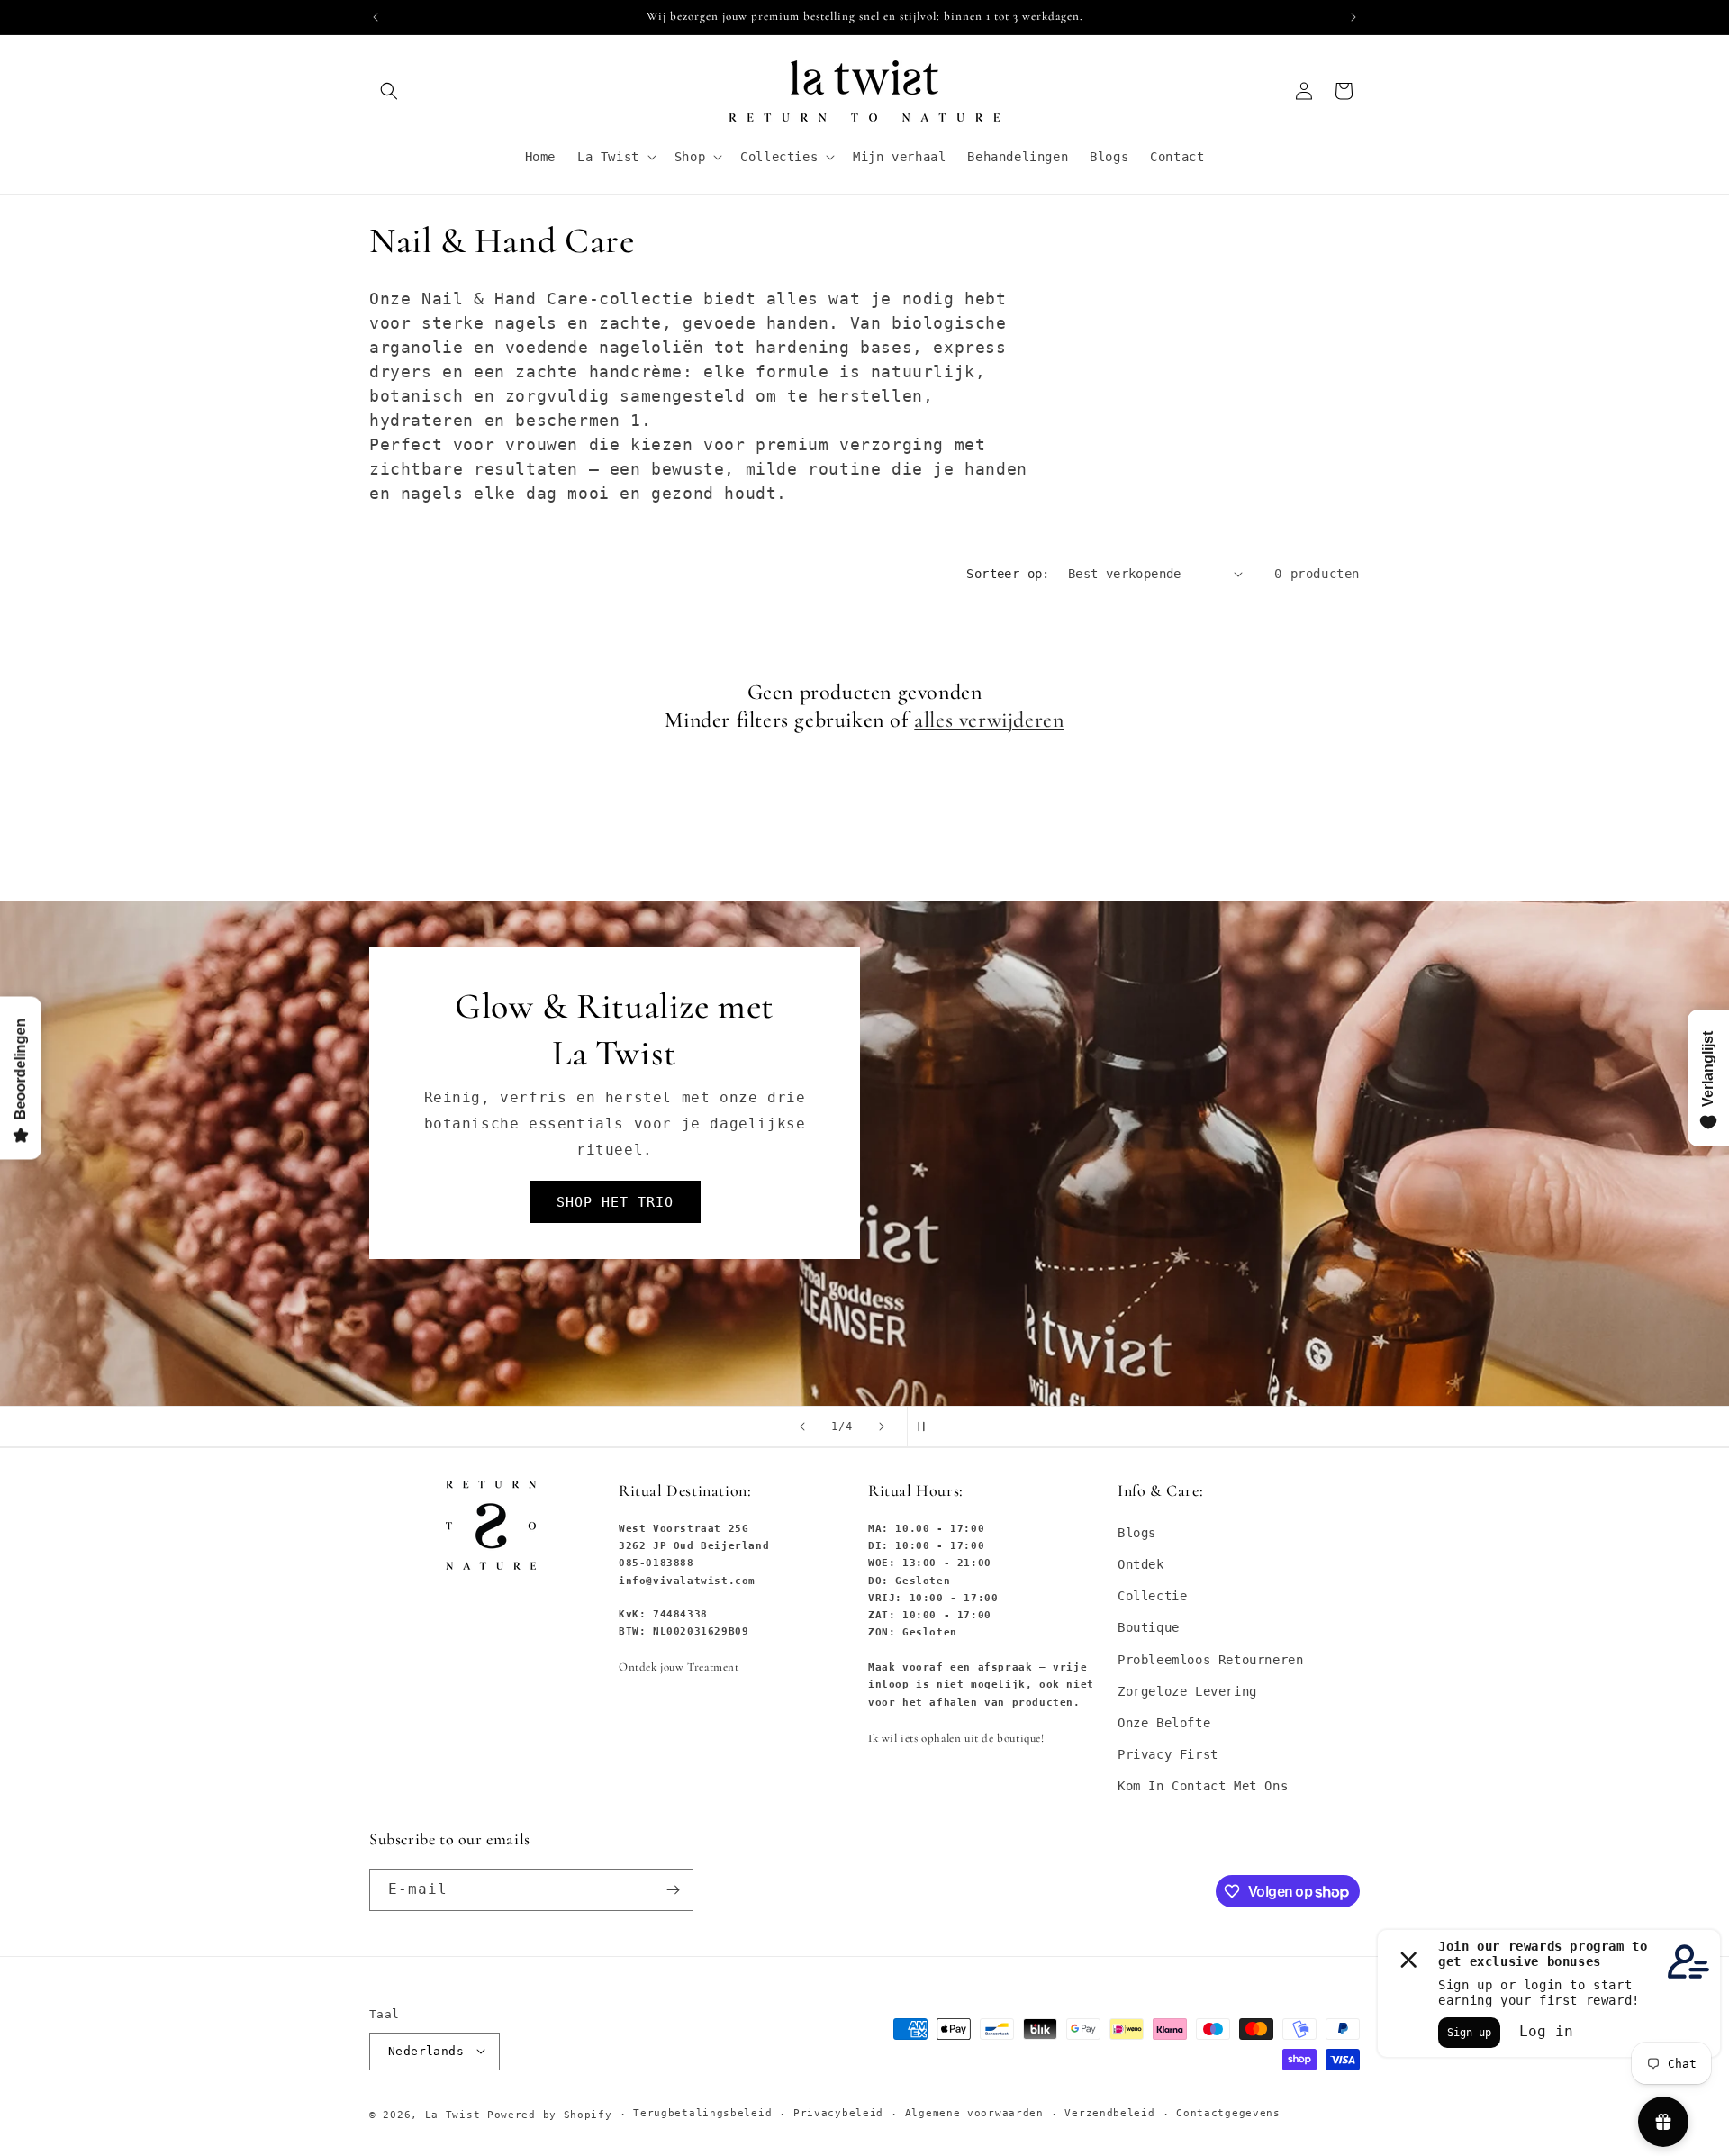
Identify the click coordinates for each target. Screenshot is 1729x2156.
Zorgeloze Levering (1187, 1691)
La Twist (456, 2114)
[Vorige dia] (802, 1427)
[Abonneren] (673, 1890)
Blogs (1137, 1533)
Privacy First (1168, 1754)
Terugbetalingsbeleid (702, 2113)
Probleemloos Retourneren (1210, 1659)
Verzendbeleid (1109, 2113)
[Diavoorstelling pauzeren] (927, 1427)
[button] (389, 91)
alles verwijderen (989, 720)
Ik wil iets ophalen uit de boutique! (956, 1738)
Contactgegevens (1228, 2113)
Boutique (1149, 1627)
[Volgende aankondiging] (1353, 17)
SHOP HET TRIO (615, 1202)
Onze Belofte (1164, 1723)
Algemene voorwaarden (974, 2113)
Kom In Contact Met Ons (1203, 1786)
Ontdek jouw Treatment (679, 1667)
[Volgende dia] (882, 1427)
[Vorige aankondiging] (376, 17)
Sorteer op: (1008, 574)
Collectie (1152, 1596)
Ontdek (1141, 1564)
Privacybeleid (838, 2113)
